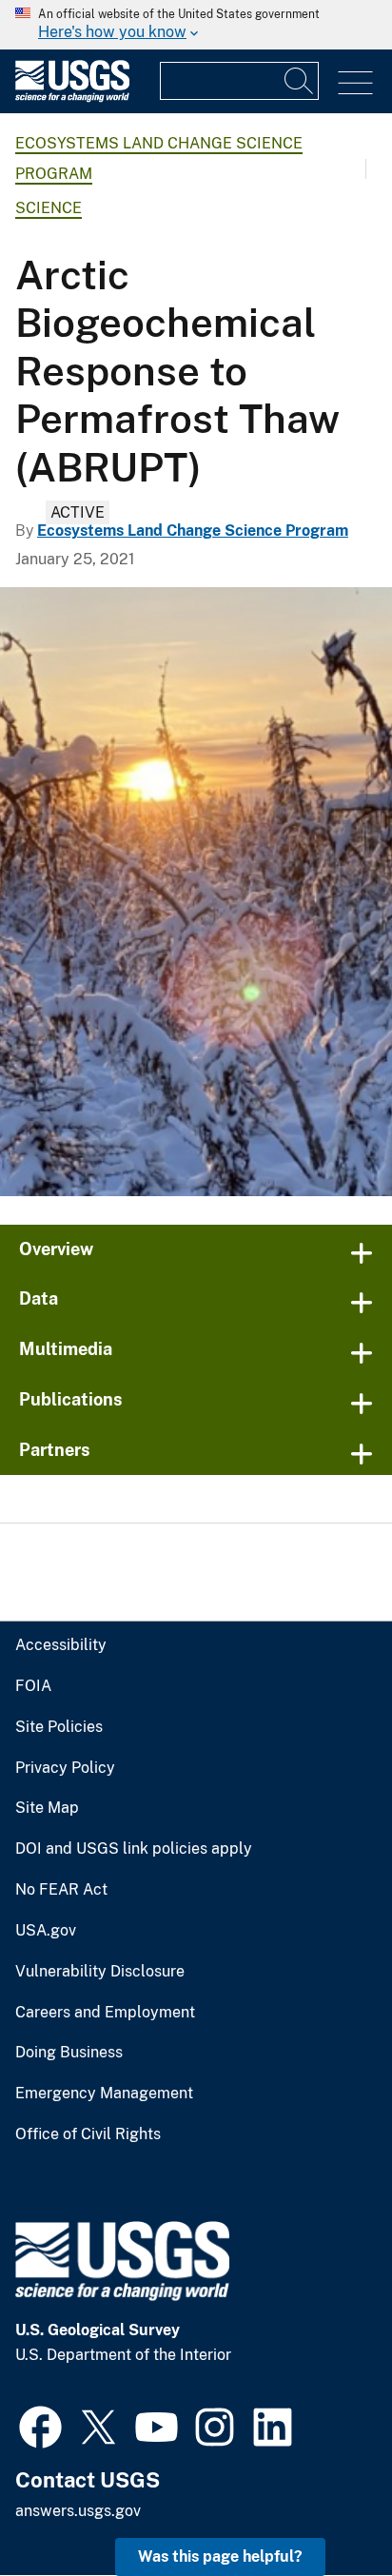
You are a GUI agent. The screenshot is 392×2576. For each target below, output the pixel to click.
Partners (55, 1450)
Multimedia (66, 1349)
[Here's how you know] (196, 25)
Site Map (47, 1808)
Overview (56, 1249)
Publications (71, 1399)
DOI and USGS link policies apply (134, 1849)
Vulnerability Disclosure (100, 1972)
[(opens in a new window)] (40, 2425)
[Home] (72, 98)
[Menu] (355, 83)
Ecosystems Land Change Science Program (193, 531)
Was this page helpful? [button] (220, 2556)
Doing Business (69, 2053)
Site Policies (59, 1727)
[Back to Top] (323, 2507)
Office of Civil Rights (88, 2134)
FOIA (33, 1686)
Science (49, 208)
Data (39, 1298)
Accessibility (61, 1645)
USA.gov (46, 1931)
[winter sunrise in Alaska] (196, 892)
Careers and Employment (105, 2013)
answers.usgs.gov (78, 2511)
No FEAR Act (61, 1890)
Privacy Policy (65, 1768)
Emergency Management (104, 2094)
